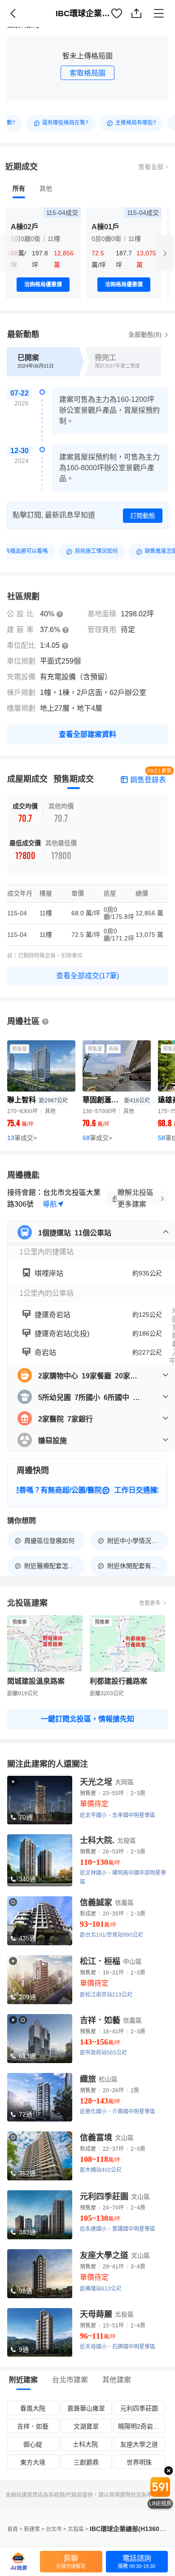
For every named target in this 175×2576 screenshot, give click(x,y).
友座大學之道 (139, 2444)
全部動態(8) (146, 334)
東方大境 (33, 2462)
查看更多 (150, 1603)
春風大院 (33, 2408)
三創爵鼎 (86, 2462)
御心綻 (33, 2444)
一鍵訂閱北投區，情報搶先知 (87, 1719)
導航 (50, 1204)
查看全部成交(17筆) (87, 976)
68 (97, 1138)
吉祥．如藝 (33, 2426)
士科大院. (86, 2444)
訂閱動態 (143, 516)
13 (22, 1138)
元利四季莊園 (139, 2408)
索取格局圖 (87, 73)
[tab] (19, 188)
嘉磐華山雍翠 (86, 2408)
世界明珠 (139, 2462)
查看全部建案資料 (87, 734)
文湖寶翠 (86, 2426)
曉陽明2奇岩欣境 (141, 2426)
